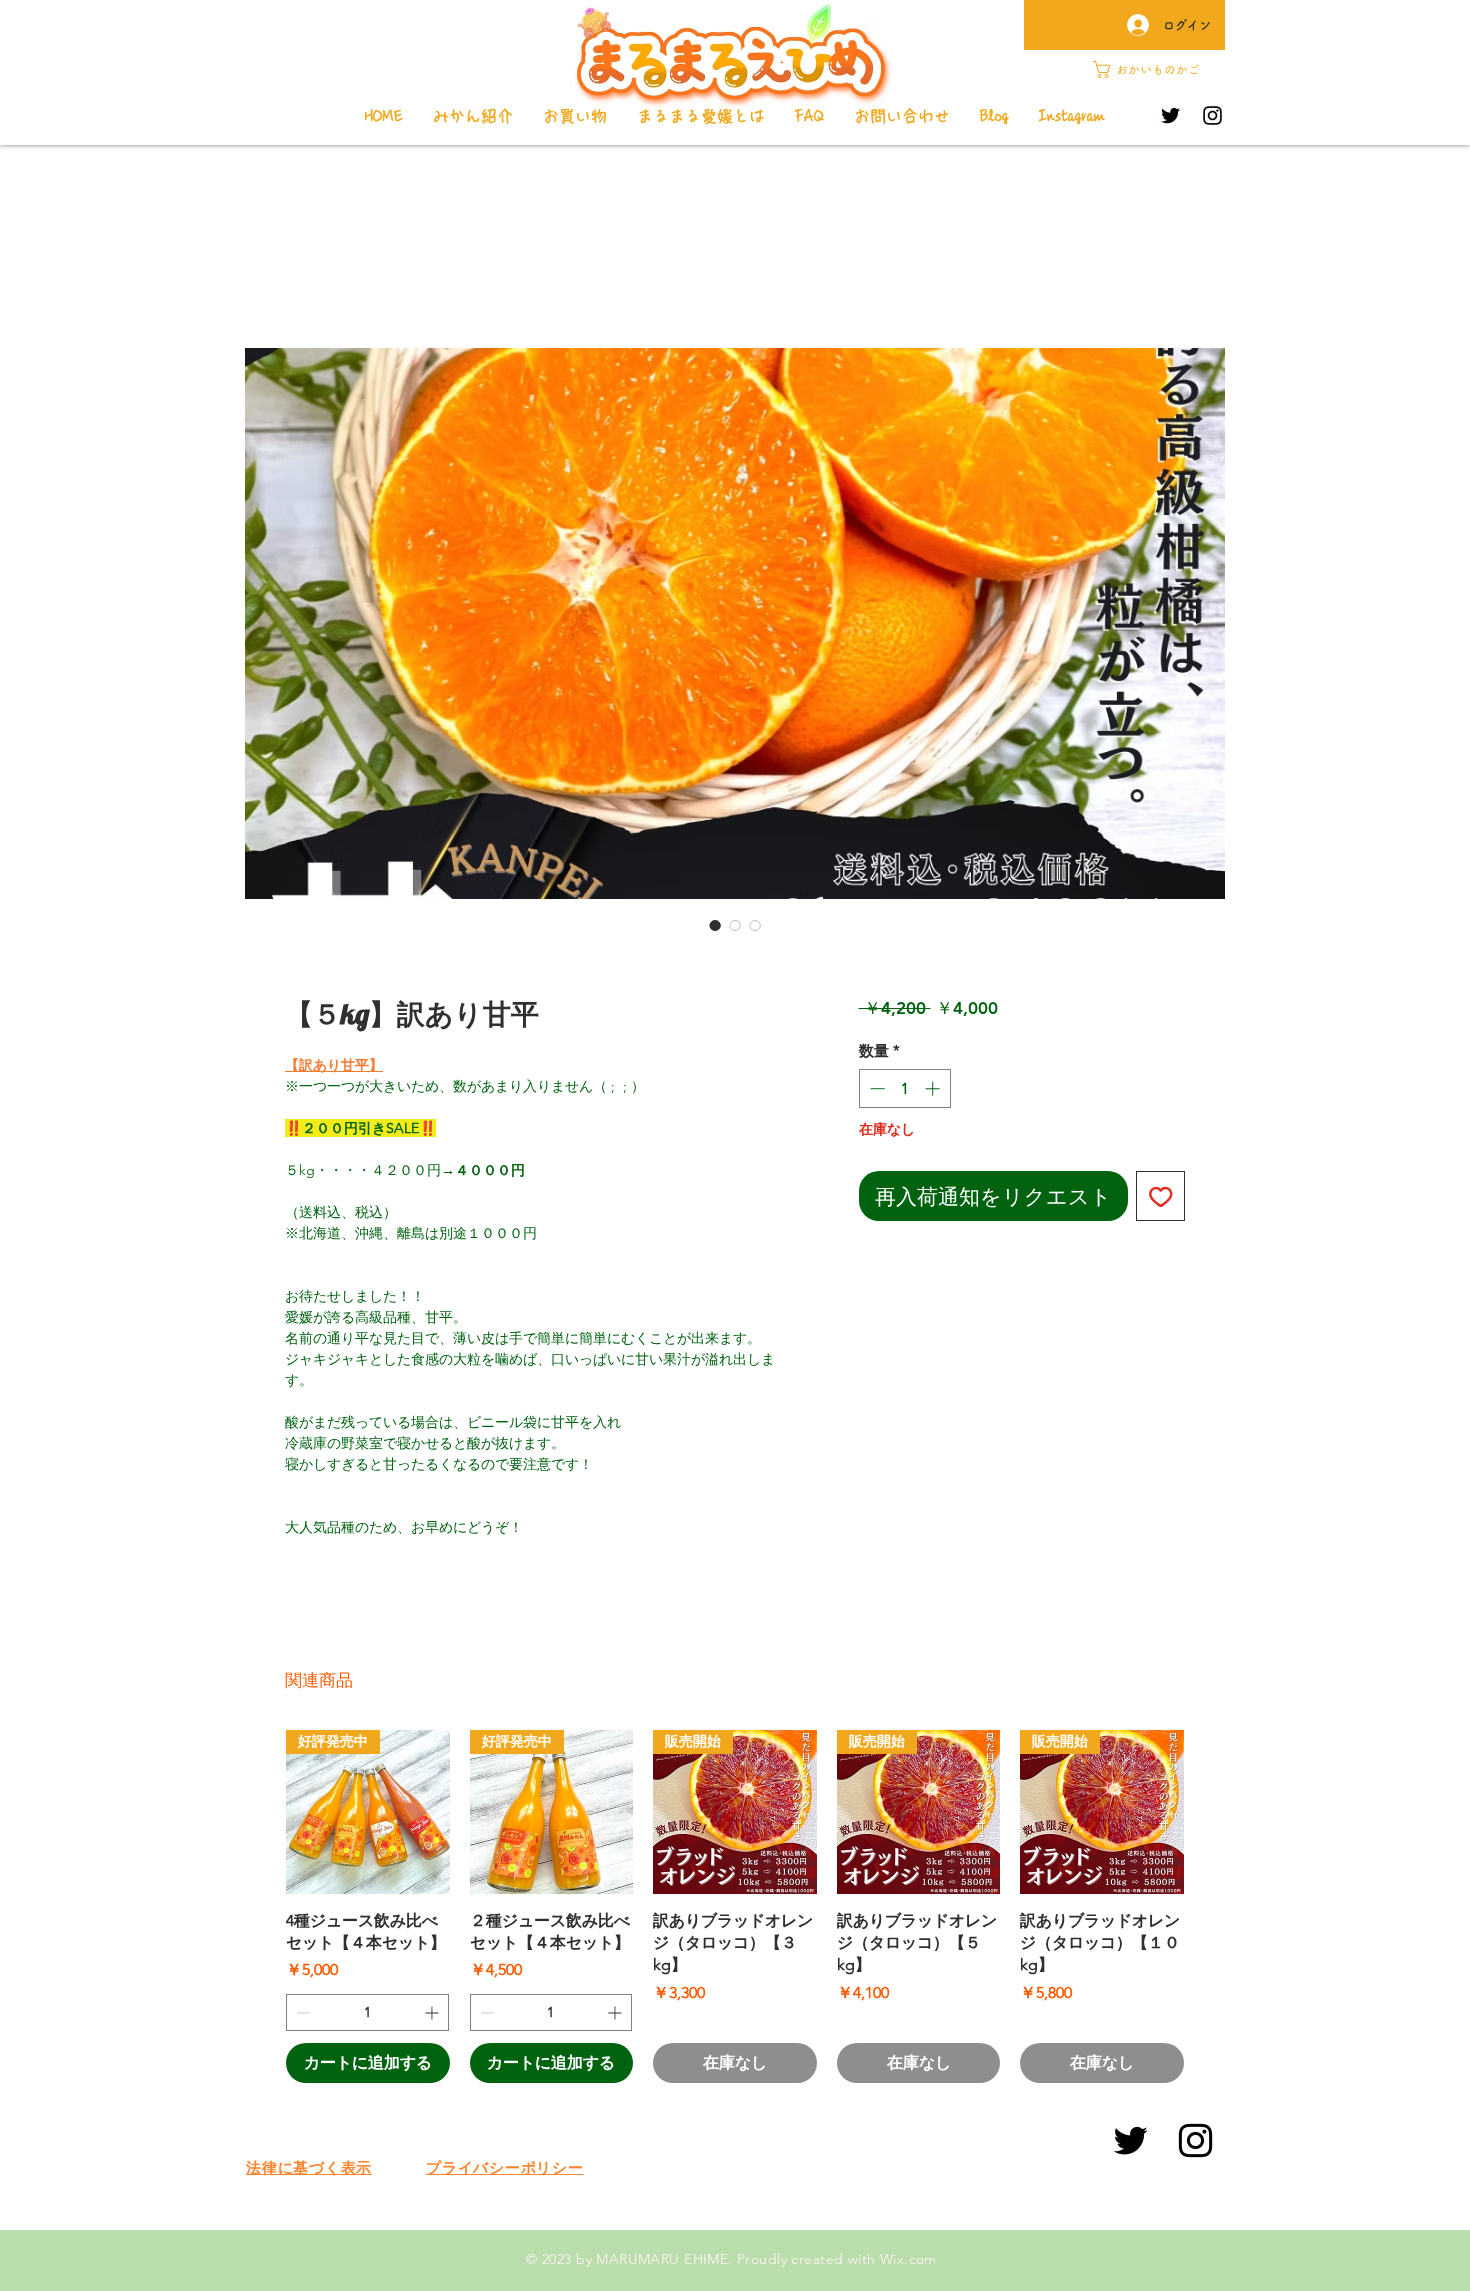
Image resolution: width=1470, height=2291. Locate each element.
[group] (735, 1906)
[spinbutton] (904, 1088)
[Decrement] (875, 1088)
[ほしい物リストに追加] (1161, 1196)
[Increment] (934, 1088)
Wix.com (908, 2259)
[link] (1155, 69)
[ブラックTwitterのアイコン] (1130, 2140)
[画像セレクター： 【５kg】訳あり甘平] (715, 925)
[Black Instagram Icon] (1195, 2140)
